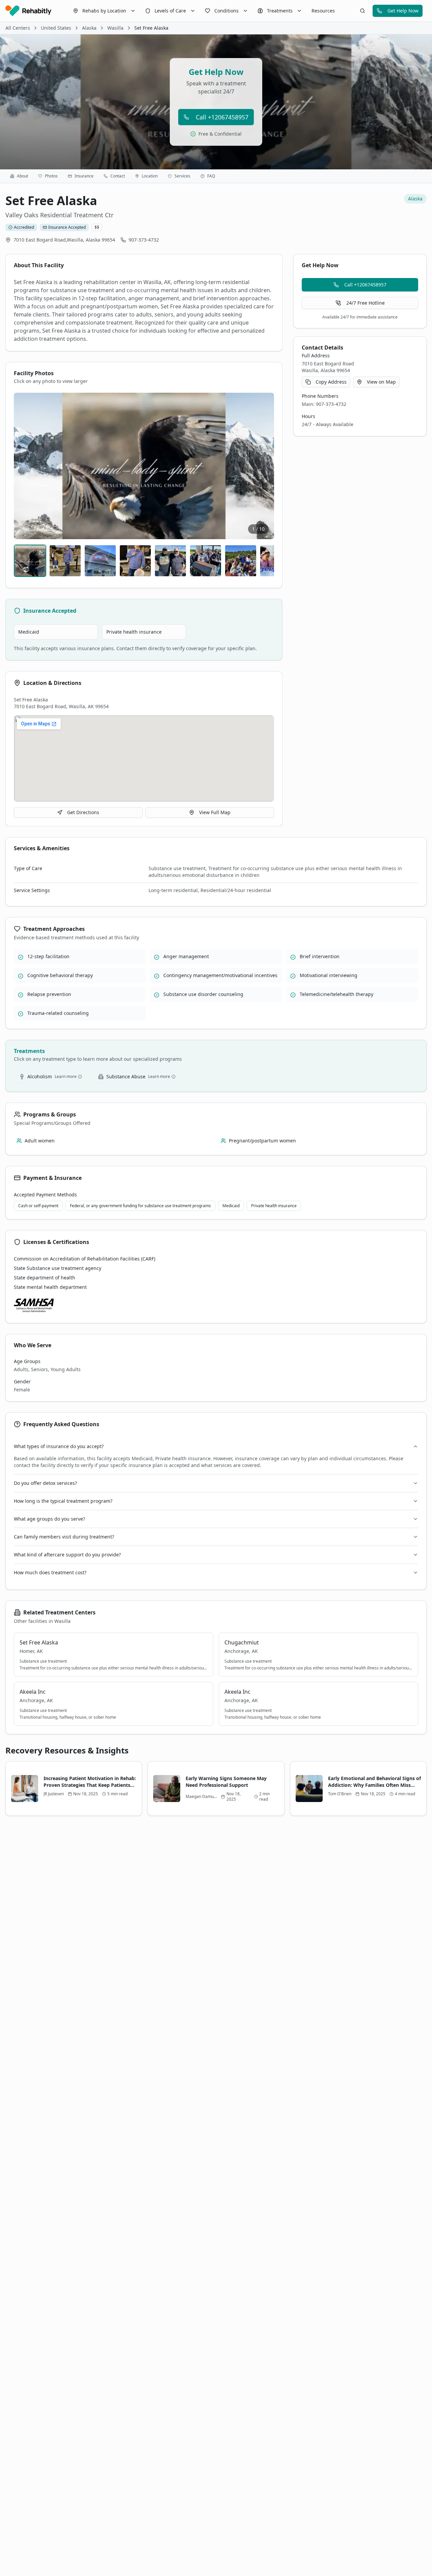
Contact (118, 176)
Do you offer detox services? (45, 1483)
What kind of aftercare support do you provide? (67, 1555)
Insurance (84, 176)
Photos (51, 176)
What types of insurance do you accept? (59, 1446)
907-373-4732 (144, 240)
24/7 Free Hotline (366, 303)
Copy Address (331, 382)
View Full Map (215, 812)
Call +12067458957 (222, 117)
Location (150, 176)
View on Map (381, 382)
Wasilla (115, 28)
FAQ (211, 176)
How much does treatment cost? (50, 1572)
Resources (323, 11)
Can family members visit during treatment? (64, 1537)
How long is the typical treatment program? (63, 1501)
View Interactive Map (149, 758)
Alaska (89, 28)
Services (182, 176)
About (22, 176)
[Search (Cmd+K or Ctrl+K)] (362, 11)
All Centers (18, 28)
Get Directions (83, 812)
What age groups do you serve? (49, 1519)
